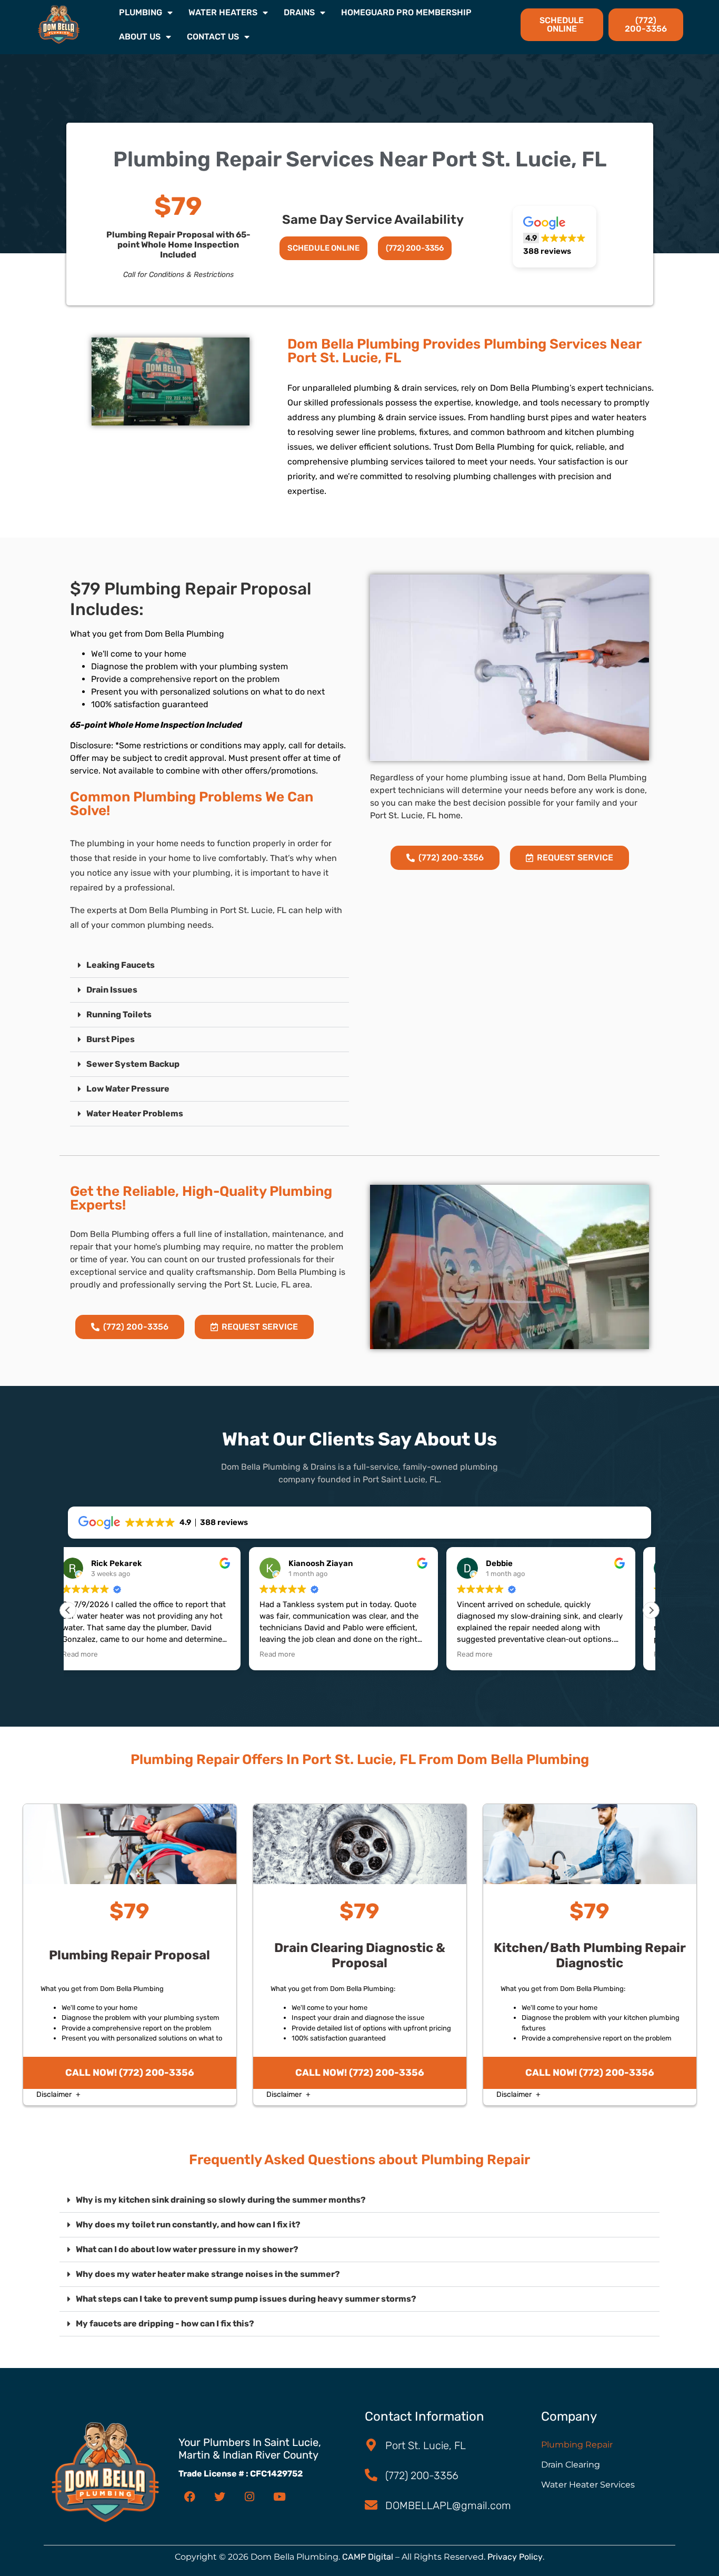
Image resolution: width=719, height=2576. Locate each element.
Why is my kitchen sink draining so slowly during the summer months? (221, 2200)
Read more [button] (96, 1654)
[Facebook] (189, 2496)
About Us (140, 37)
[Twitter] (219, 2496)
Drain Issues (112, 990)
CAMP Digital (368, 2557)
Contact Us (213, 37)
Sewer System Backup (133, 1064)
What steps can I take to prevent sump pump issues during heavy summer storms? (246, 2299)
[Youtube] (279, 2496)
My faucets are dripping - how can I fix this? (165, 2324)
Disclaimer (55, 2094)
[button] (554, 237)
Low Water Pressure (128, 1089)
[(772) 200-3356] (371, 2475)
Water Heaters (223, 12)
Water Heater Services (588, 2485)
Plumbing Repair (577, 2445)
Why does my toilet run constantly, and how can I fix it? (188, 2225)
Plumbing (141, 12)
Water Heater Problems (135, 1113)
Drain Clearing (571, 2465)
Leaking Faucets (121, 965)
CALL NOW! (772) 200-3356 (130, 2073)
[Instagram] (249, 2496)
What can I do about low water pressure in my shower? (187, 2249)
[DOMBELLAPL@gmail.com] (371, 2505)
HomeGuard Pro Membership (406, 12)
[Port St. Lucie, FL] (371, 2445)
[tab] (209, 965)
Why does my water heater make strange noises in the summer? (208, 2274)
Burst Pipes (111, 1039)
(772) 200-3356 (422, 2475)
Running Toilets (119, 1014)
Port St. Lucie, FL (426, 2445)
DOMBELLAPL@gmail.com (448, 2505)
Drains (299, 12)
